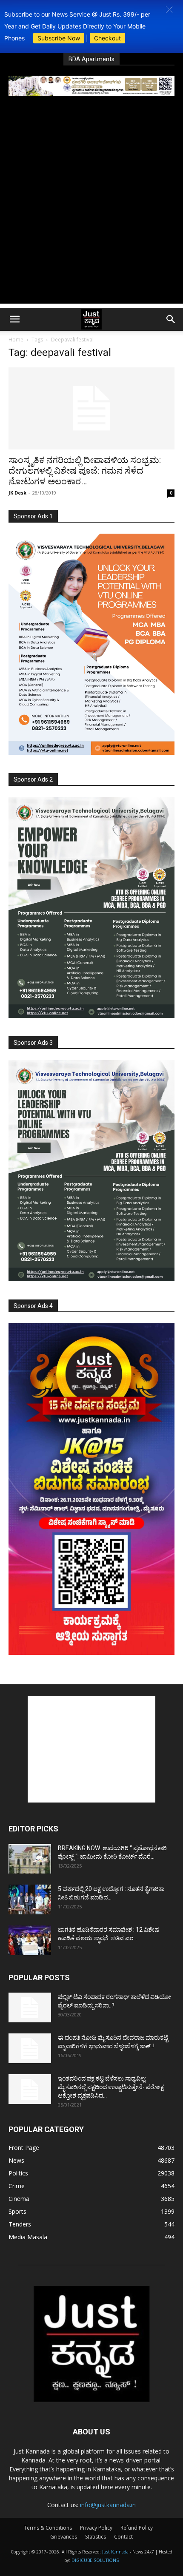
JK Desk (17, 493)
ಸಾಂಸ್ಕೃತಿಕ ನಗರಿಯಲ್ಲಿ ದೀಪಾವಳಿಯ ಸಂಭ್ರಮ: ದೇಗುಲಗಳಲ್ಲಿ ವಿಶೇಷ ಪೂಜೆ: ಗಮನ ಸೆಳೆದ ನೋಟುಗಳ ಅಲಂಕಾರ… (85, 471)
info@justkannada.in (108, 2505)
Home (16, 340)
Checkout (107, 38)
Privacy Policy (96, 2528)
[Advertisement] (91, 212)
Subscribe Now (59, 38)
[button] (169, 10)
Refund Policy (137, 2528)
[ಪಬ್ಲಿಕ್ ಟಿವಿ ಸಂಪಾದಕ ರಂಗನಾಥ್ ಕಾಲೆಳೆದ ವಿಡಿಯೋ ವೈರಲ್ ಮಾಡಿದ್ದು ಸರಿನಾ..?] (30, 2007)
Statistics (96, 2537)
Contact (123, 2537)
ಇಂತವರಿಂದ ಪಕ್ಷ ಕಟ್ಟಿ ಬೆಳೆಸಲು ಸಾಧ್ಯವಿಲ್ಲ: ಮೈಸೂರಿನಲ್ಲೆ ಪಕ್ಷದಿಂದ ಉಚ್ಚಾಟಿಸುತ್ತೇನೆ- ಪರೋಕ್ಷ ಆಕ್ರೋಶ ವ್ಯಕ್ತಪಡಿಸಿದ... (111, 2087)
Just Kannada (115, 2552)
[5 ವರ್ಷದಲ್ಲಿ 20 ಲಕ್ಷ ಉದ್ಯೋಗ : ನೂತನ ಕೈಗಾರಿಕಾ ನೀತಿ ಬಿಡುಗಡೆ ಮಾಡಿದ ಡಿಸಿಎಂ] (30, 1899)
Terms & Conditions (48, 2528)
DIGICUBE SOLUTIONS (95, 2560)
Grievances (64, 2537)
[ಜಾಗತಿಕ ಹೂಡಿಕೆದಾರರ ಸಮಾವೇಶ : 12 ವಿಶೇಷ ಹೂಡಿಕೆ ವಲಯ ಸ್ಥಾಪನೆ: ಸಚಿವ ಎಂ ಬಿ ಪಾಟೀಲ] (30, 1940)
